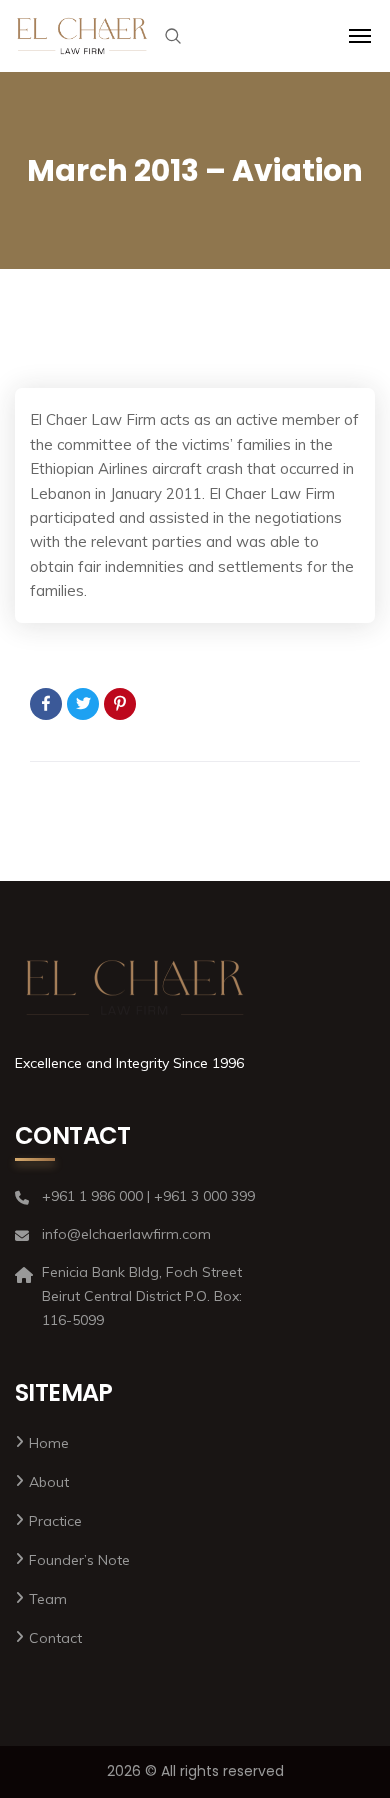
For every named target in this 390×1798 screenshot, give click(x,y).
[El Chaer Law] (82, 36)
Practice (55, 1521)
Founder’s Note (79, 1560)
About (49, 1482)
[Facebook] (46, 704)
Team (48, 1599)
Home (49, 1443)
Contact (55, 1638)
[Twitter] (83, 704)
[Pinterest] (120, 704)
